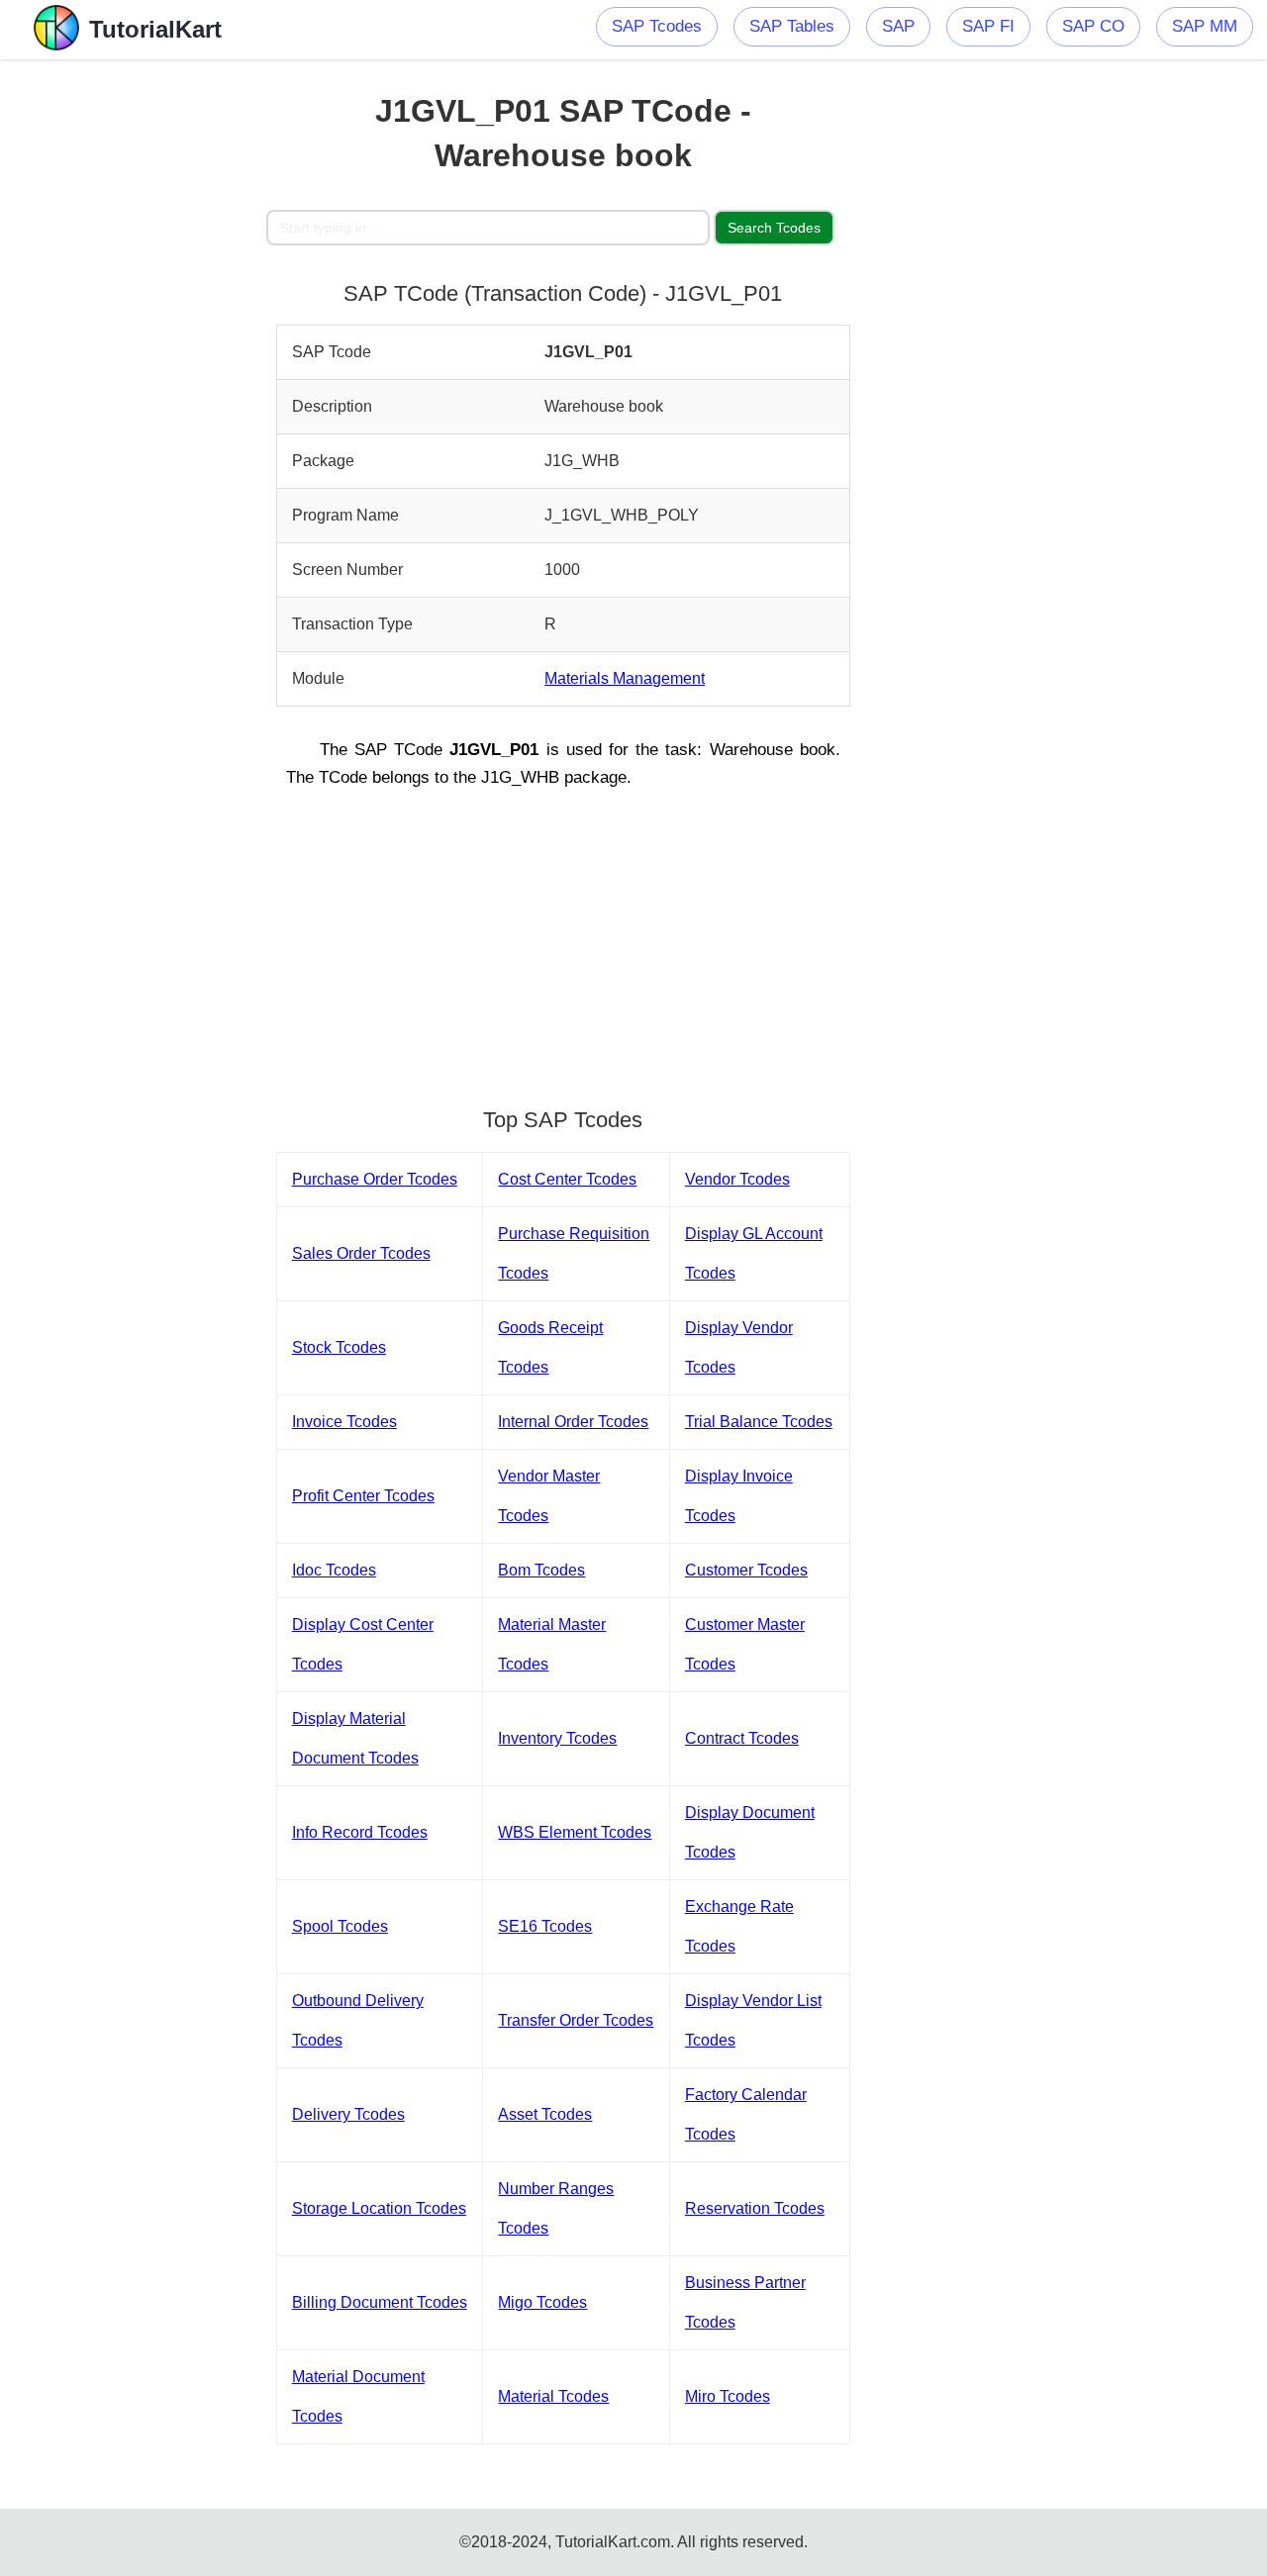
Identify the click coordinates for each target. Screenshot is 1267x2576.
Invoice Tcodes (344, 1422)
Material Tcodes (553, 2396)
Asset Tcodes (545, 2114)
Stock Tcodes (339, 1347)
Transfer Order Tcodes (576, 2020)
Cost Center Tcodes (567, 1179)
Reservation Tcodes (755, 2208)
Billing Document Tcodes (380, 2302)
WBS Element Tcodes (575, 1832)
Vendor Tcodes (737, 1179)
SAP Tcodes (657, 26)
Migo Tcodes (542, 2302)
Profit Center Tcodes (363, 1496)
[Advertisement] (133, 356)
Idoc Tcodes (334, 1570)
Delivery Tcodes (348, 2114)
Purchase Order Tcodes (375, 1179)
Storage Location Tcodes (379, 2208)
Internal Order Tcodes (573, 1422)
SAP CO (1093, 26)
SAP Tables (792, 26)
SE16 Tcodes (545, 1926)
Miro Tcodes (728, 2396)
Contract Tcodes (742, 1738)
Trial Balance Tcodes (759, 1422)
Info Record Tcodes (360, 1832)
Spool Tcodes (340, 1926)
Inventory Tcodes (557, 1738)
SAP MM (1205, 26)
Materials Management (625, 678)
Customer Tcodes (746, 1570)
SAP (898, 26)
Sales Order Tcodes (361, 1253)
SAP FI (988, 26)
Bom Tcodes (541, 1570)
